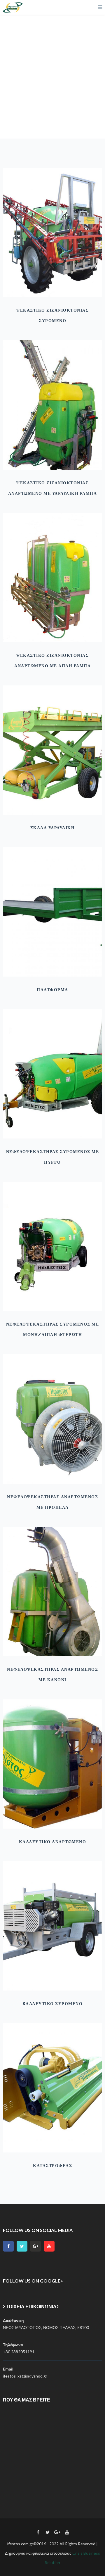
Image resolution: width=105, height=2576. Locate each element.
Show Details (52, 282)
